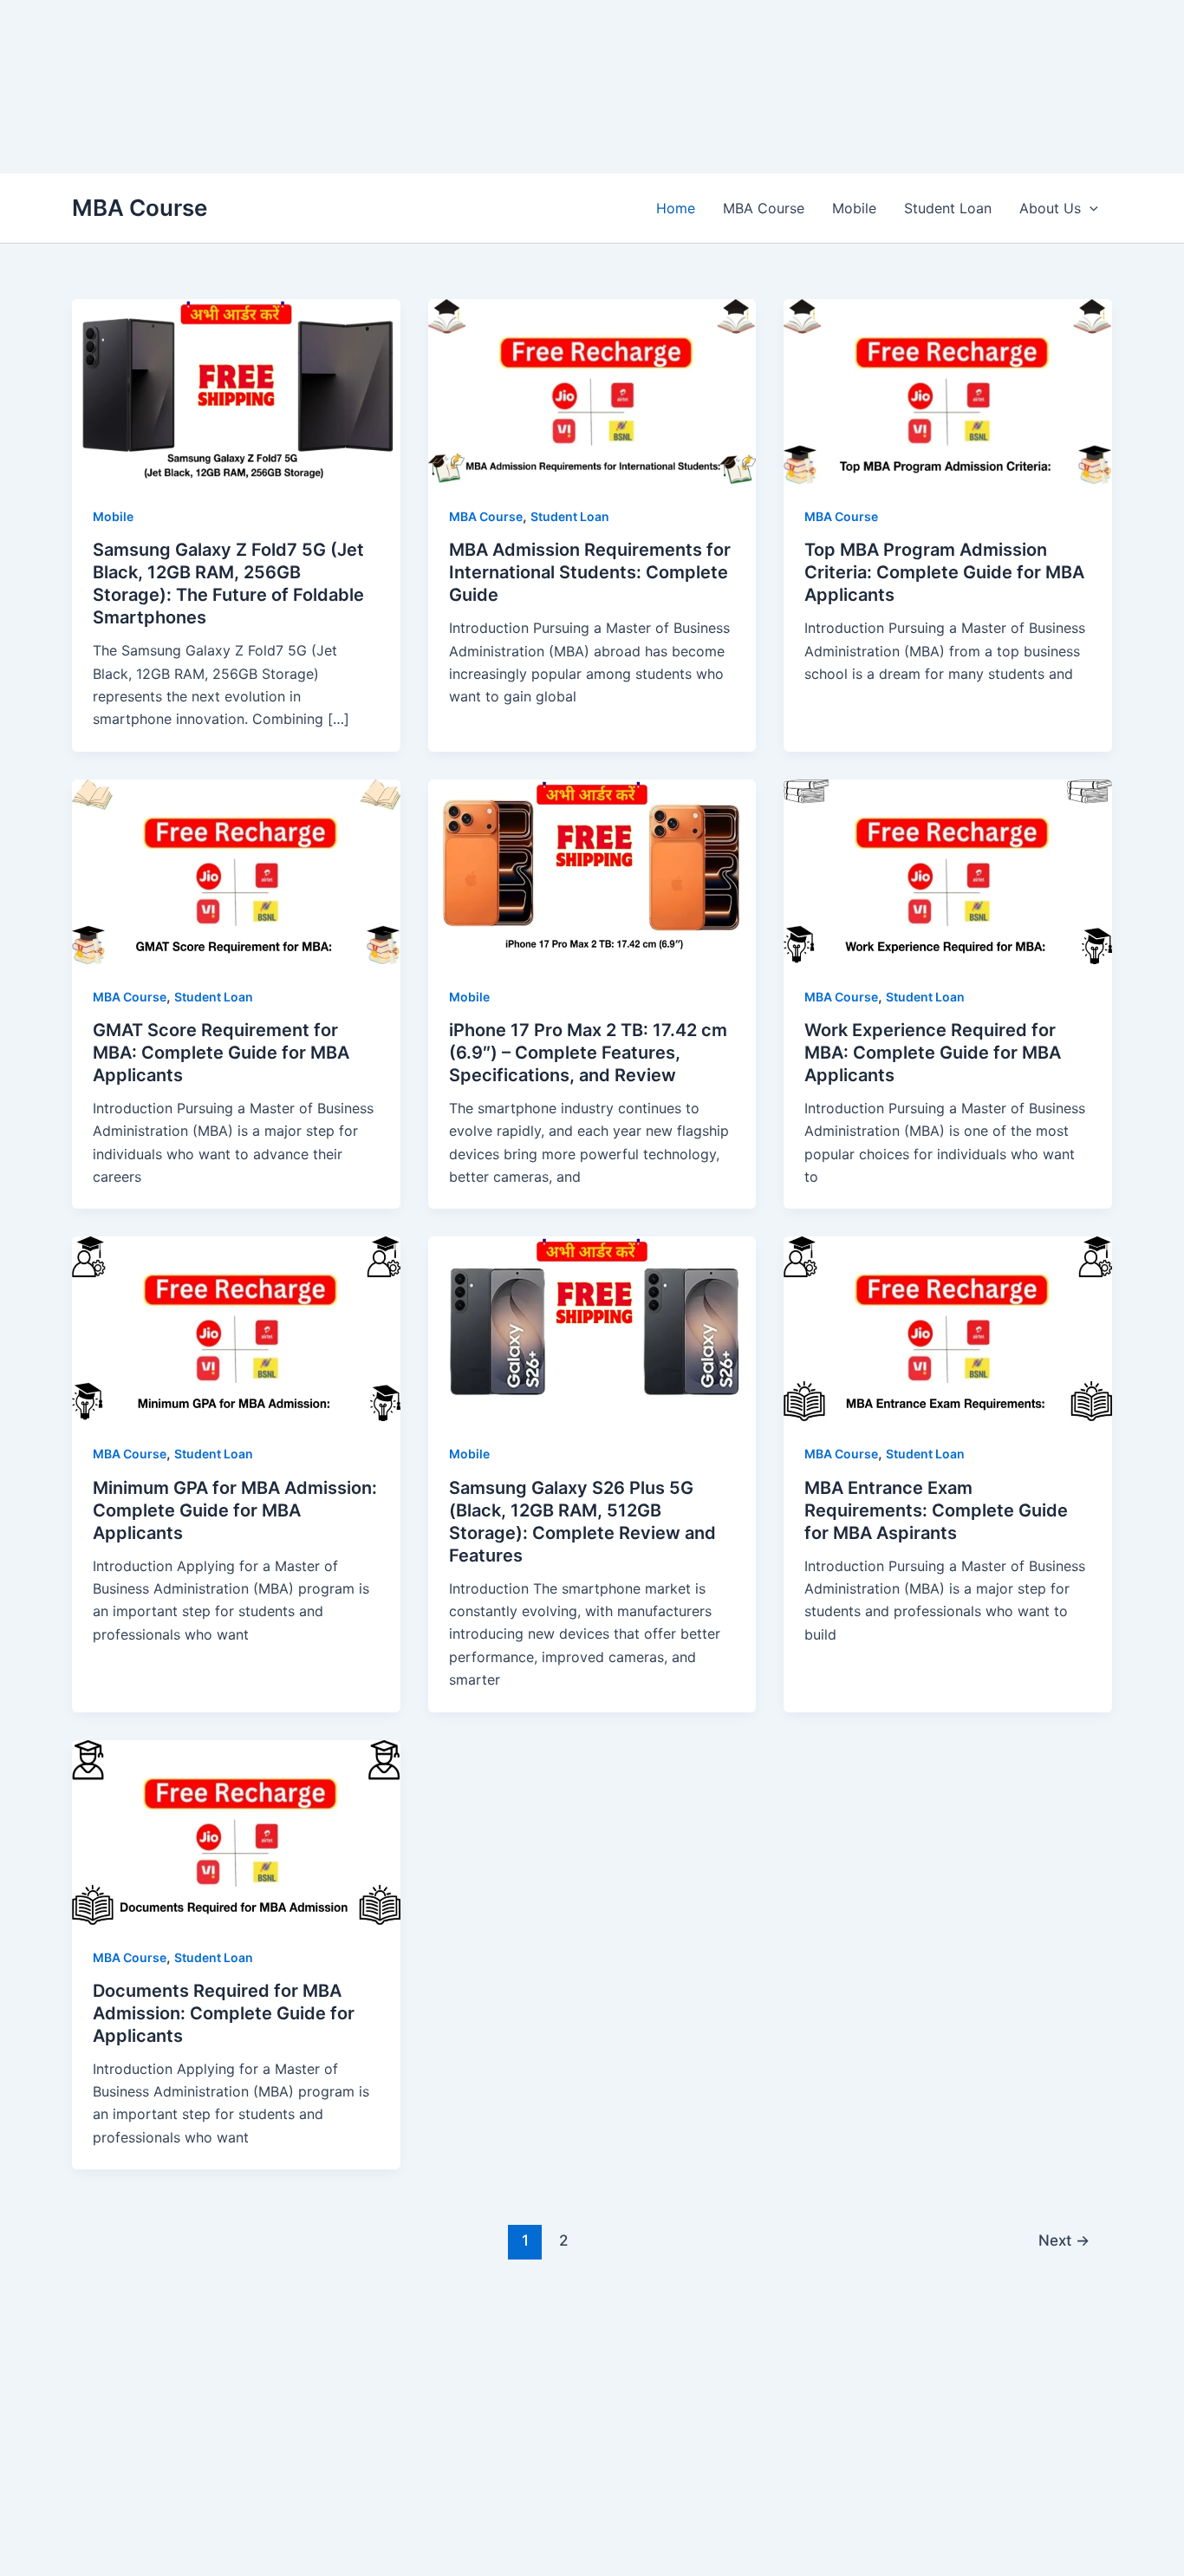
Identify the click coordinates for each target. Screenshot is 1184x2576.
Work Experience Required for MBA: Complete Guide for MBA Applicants (933, 1053)
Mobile (854, 208)
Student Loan (948, 208)
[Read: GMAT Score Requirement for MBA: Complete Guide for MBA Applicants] (236, 871)
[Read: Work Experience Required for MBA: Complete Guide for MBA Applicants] (948, 871)
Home (676, 208)
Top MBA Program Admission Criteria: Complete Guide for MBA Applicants (944, 572)
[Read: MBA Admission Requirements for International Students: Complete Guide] (592, 390)
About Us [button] (1050, 208)
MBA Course (140, 208)
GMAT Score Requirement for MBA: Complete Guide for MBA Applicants (221, 1053)
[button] (1090, 208)
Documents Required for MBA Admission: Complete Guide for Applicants (224, 2013)
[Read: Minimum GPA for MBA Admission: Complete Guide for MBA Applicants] (236, 1327)
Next (1064, 2240)
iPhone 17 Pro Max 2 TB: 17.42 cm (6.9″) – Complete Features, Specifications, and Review (588, 1053)
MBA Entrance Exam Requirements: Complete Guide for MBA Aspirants (936, 1510)
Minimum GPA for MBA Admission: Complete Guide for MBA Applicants (235, 1510)
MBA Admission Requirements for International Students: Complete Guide (590, 572)
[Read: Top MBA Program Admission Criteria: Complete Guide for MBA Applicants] (948, 390)
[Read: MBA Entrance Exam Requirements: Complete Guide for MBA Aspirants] (948, 1327)
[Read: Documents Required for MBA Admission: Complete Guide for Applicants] (236, 1830)
